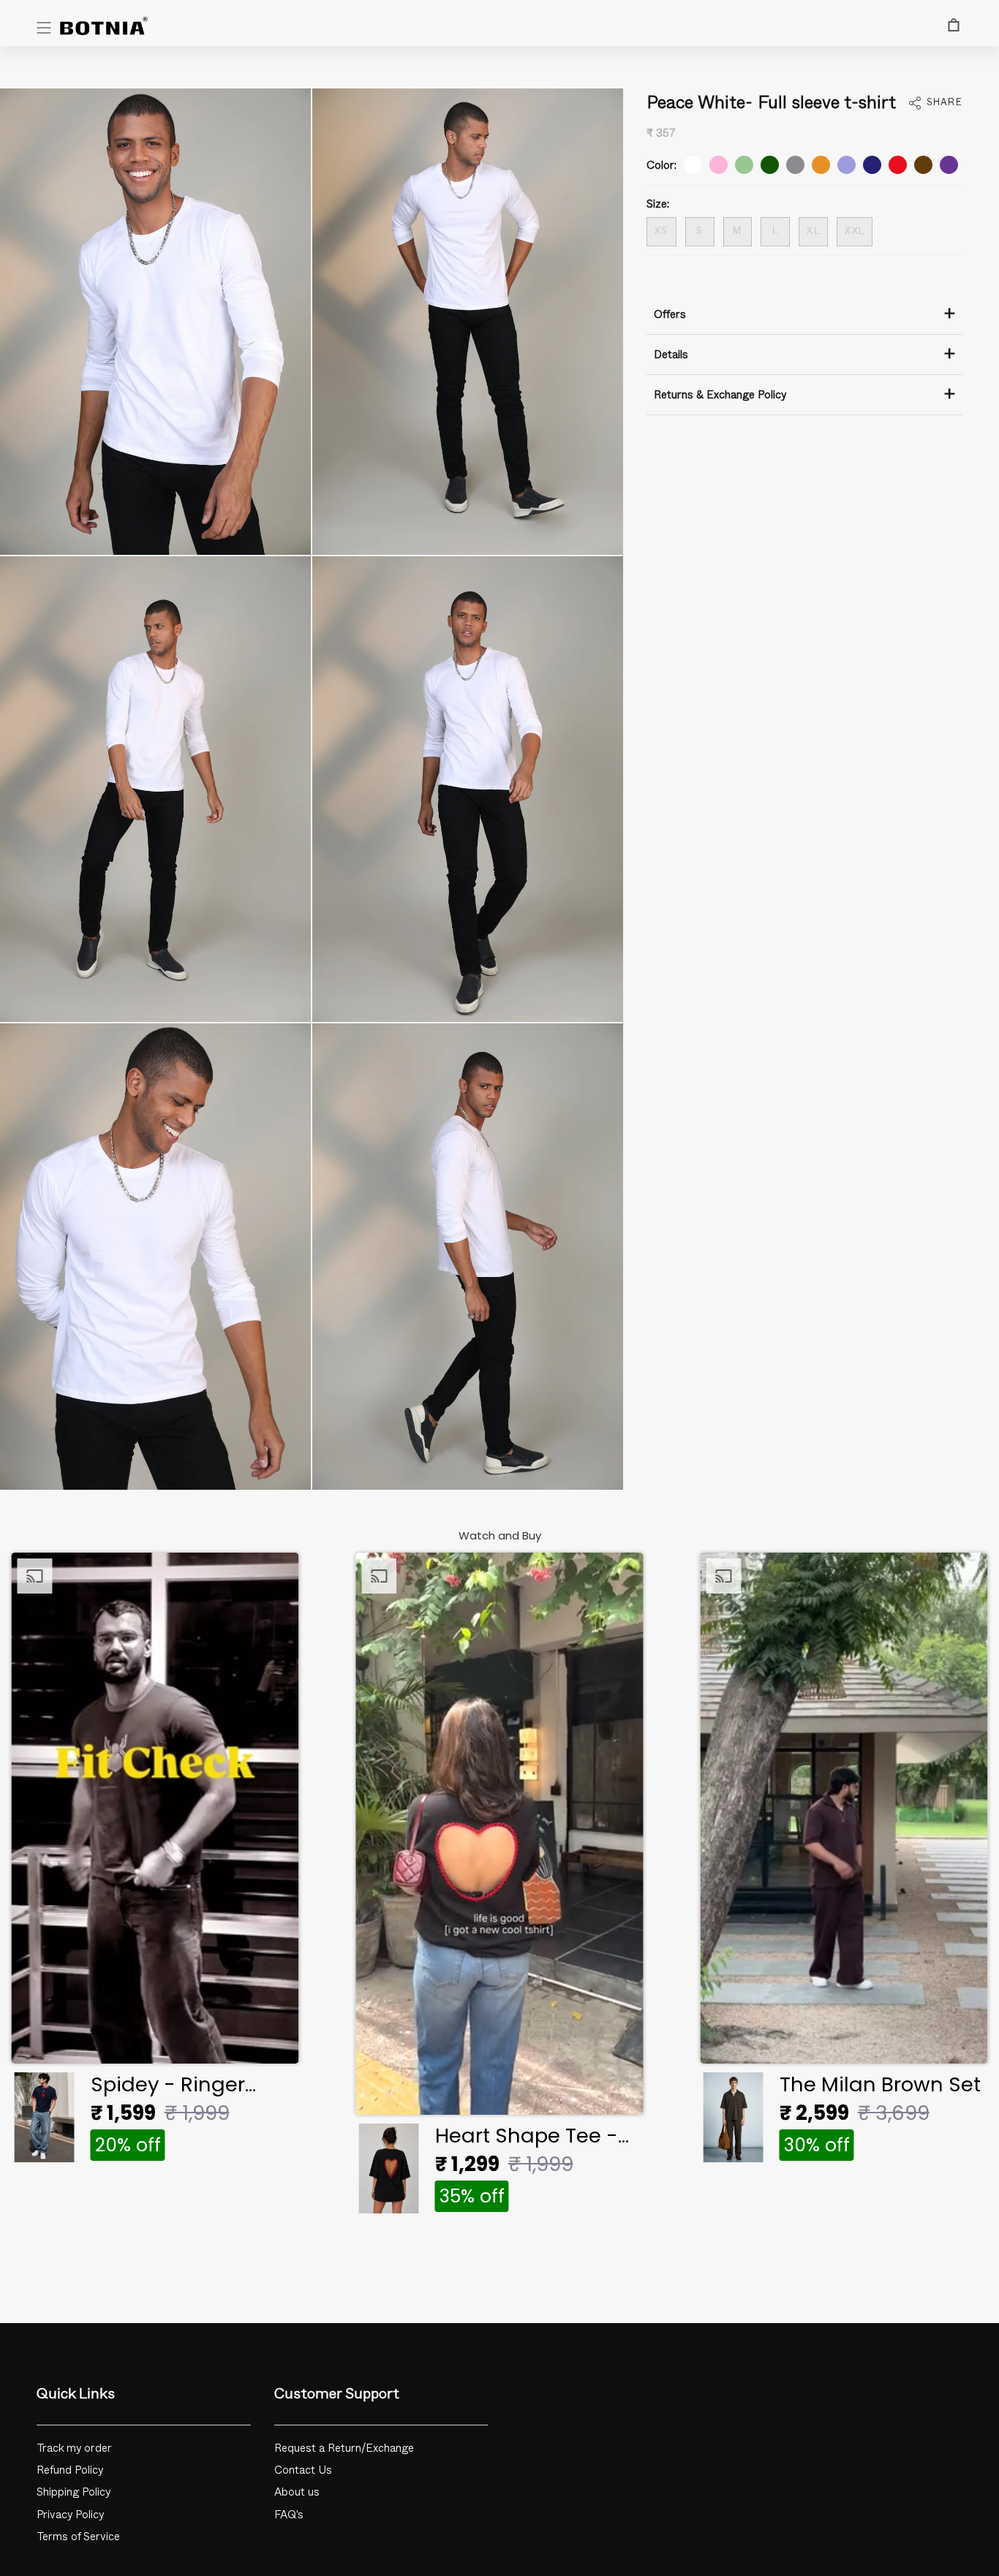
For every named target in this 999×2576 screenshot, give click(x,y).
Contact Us (303, 2470)
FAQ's (289, 2515)
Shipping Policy (74, 2492)
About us (297, 2492)
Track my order (74, 2448)
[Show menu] (44, 28)
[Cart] (954, 25)
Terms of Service (78, 2537)
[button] (155, 1862)
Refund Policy (70, 2470)
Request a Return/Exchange (344, 2448)
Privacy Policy (71, 2515)
